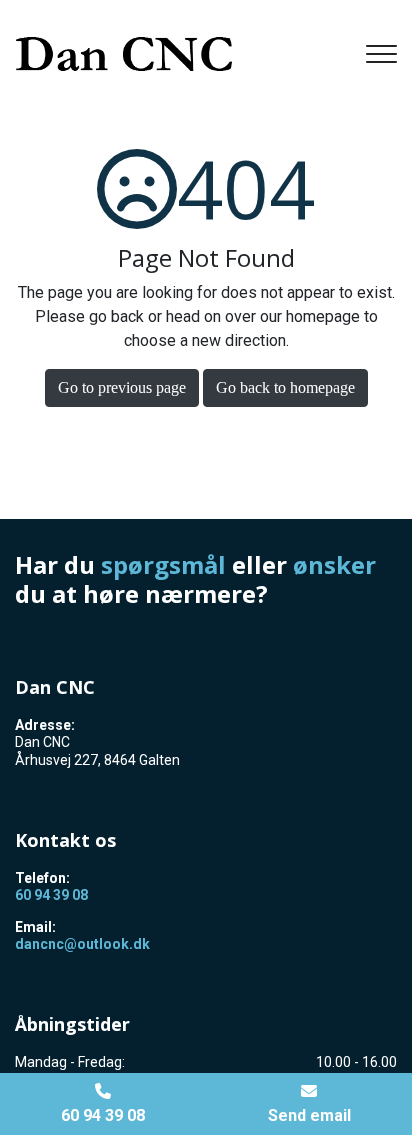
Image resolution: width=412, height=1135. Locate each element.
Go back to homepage (285, 387)
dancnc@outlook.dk (82, 944)
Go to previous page (122, 387)
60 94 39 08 (51, 895)
